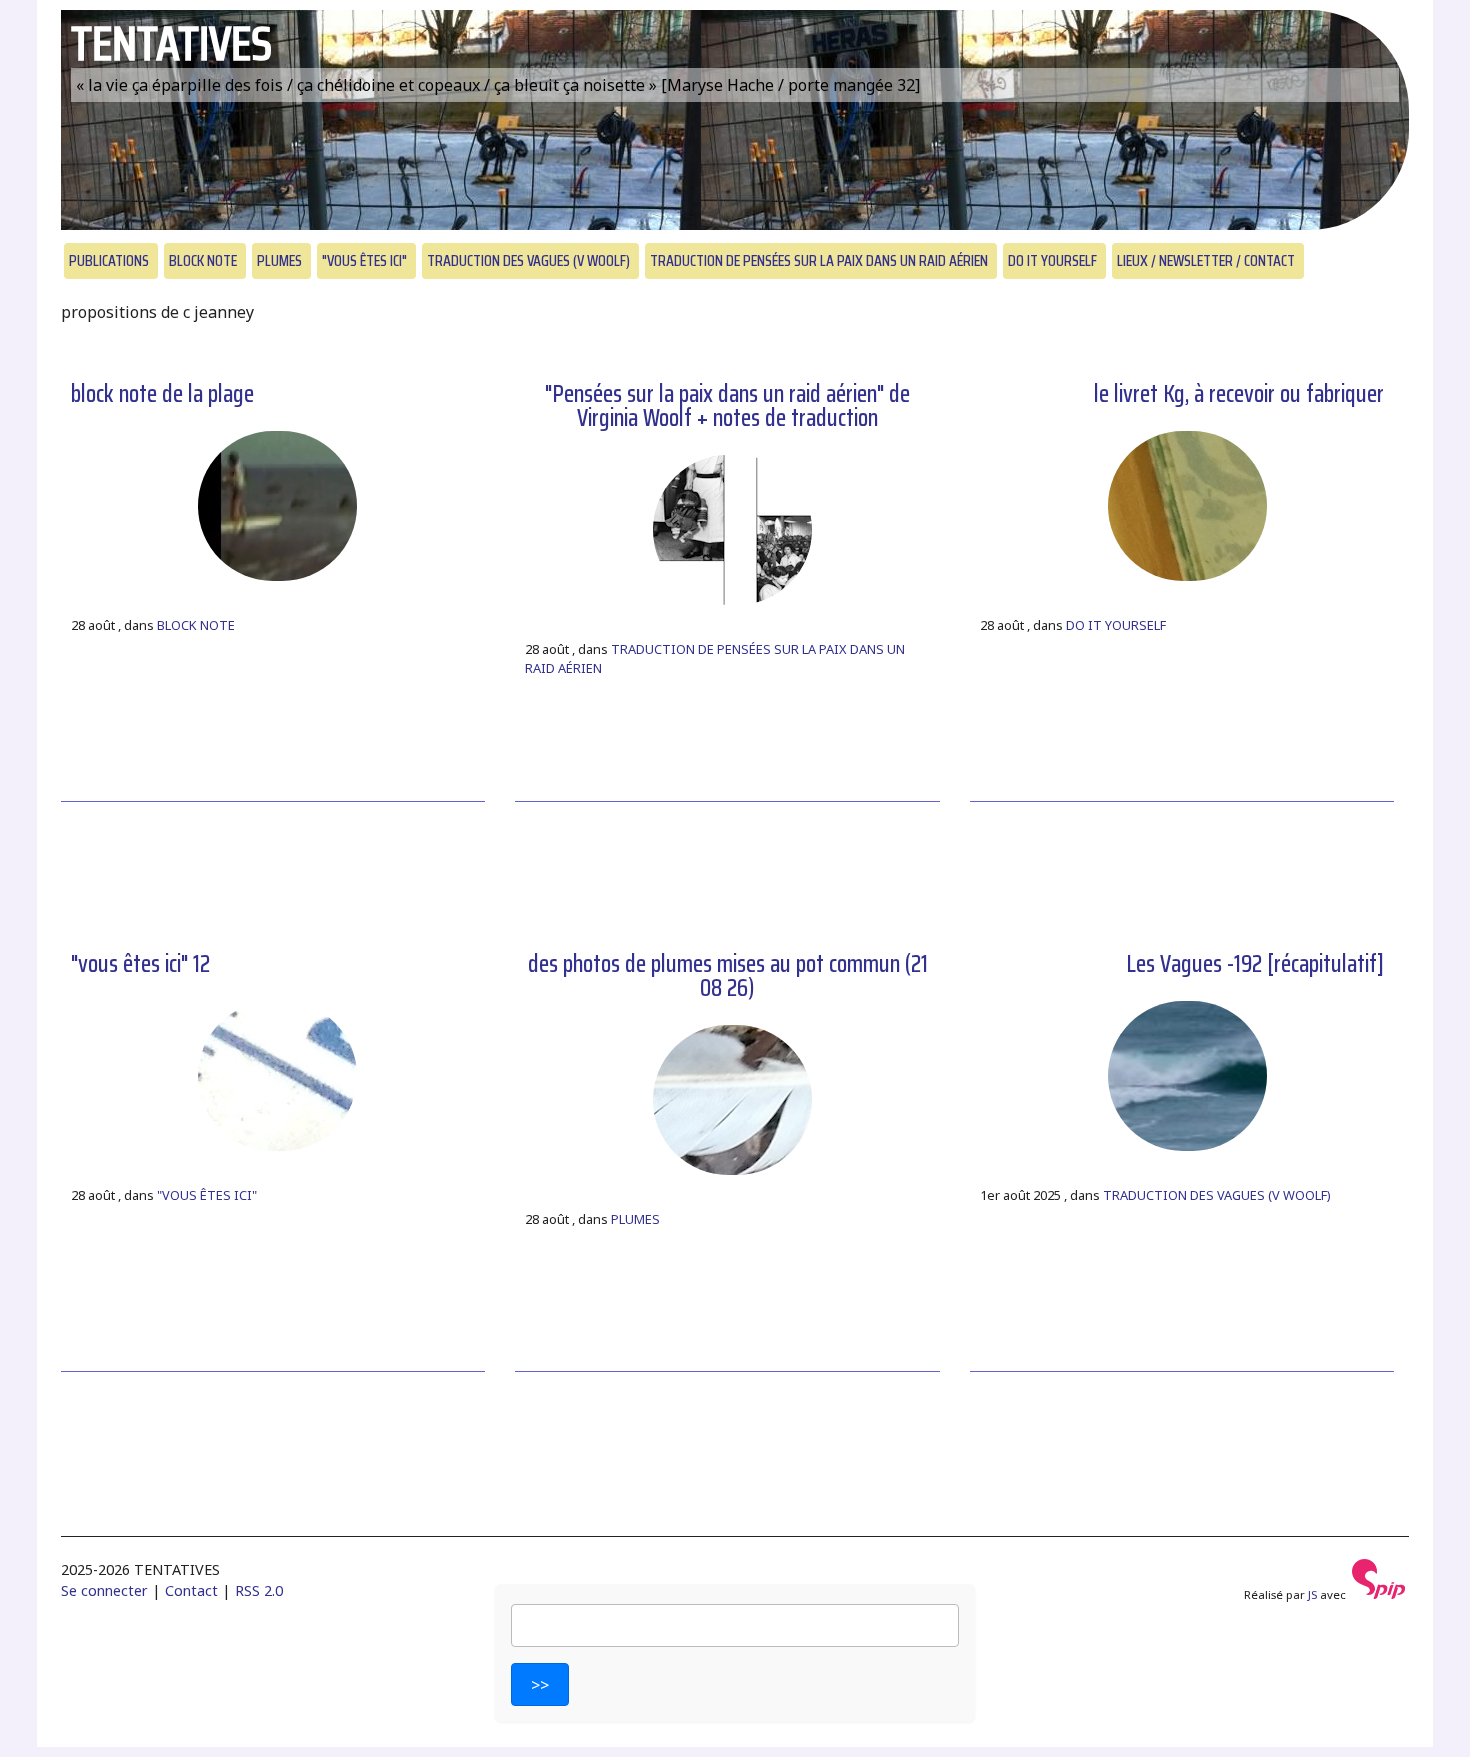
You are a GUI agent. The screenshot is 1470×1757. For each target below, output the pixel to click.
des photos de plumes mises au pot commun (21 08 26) (728, 976)
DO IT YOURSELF (1052, 260)
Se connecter (104, 1590)
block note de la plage (162, 394)
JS (1312, 1594)
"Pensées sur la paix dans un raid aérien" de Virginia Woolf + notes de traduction (727, 406)
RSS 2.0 (259, 1590)
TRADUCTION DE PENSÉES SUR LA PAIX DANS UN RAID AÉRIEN (819, 260)
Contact (191, 1590)
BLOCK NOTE (203, 260)
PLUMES (279, 260)
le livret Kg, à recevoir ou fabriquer (1239, 394)
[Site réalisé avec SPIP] (1379, 1594)
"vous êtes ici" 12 (140, 964)
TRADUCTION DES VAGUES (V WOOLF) (528, 260)
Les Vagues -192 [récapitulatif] (1255, 964)
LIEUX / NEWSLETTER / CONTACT (1206, 260)
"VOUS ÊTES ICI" (364, 260)
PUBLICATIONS (109, 260)
